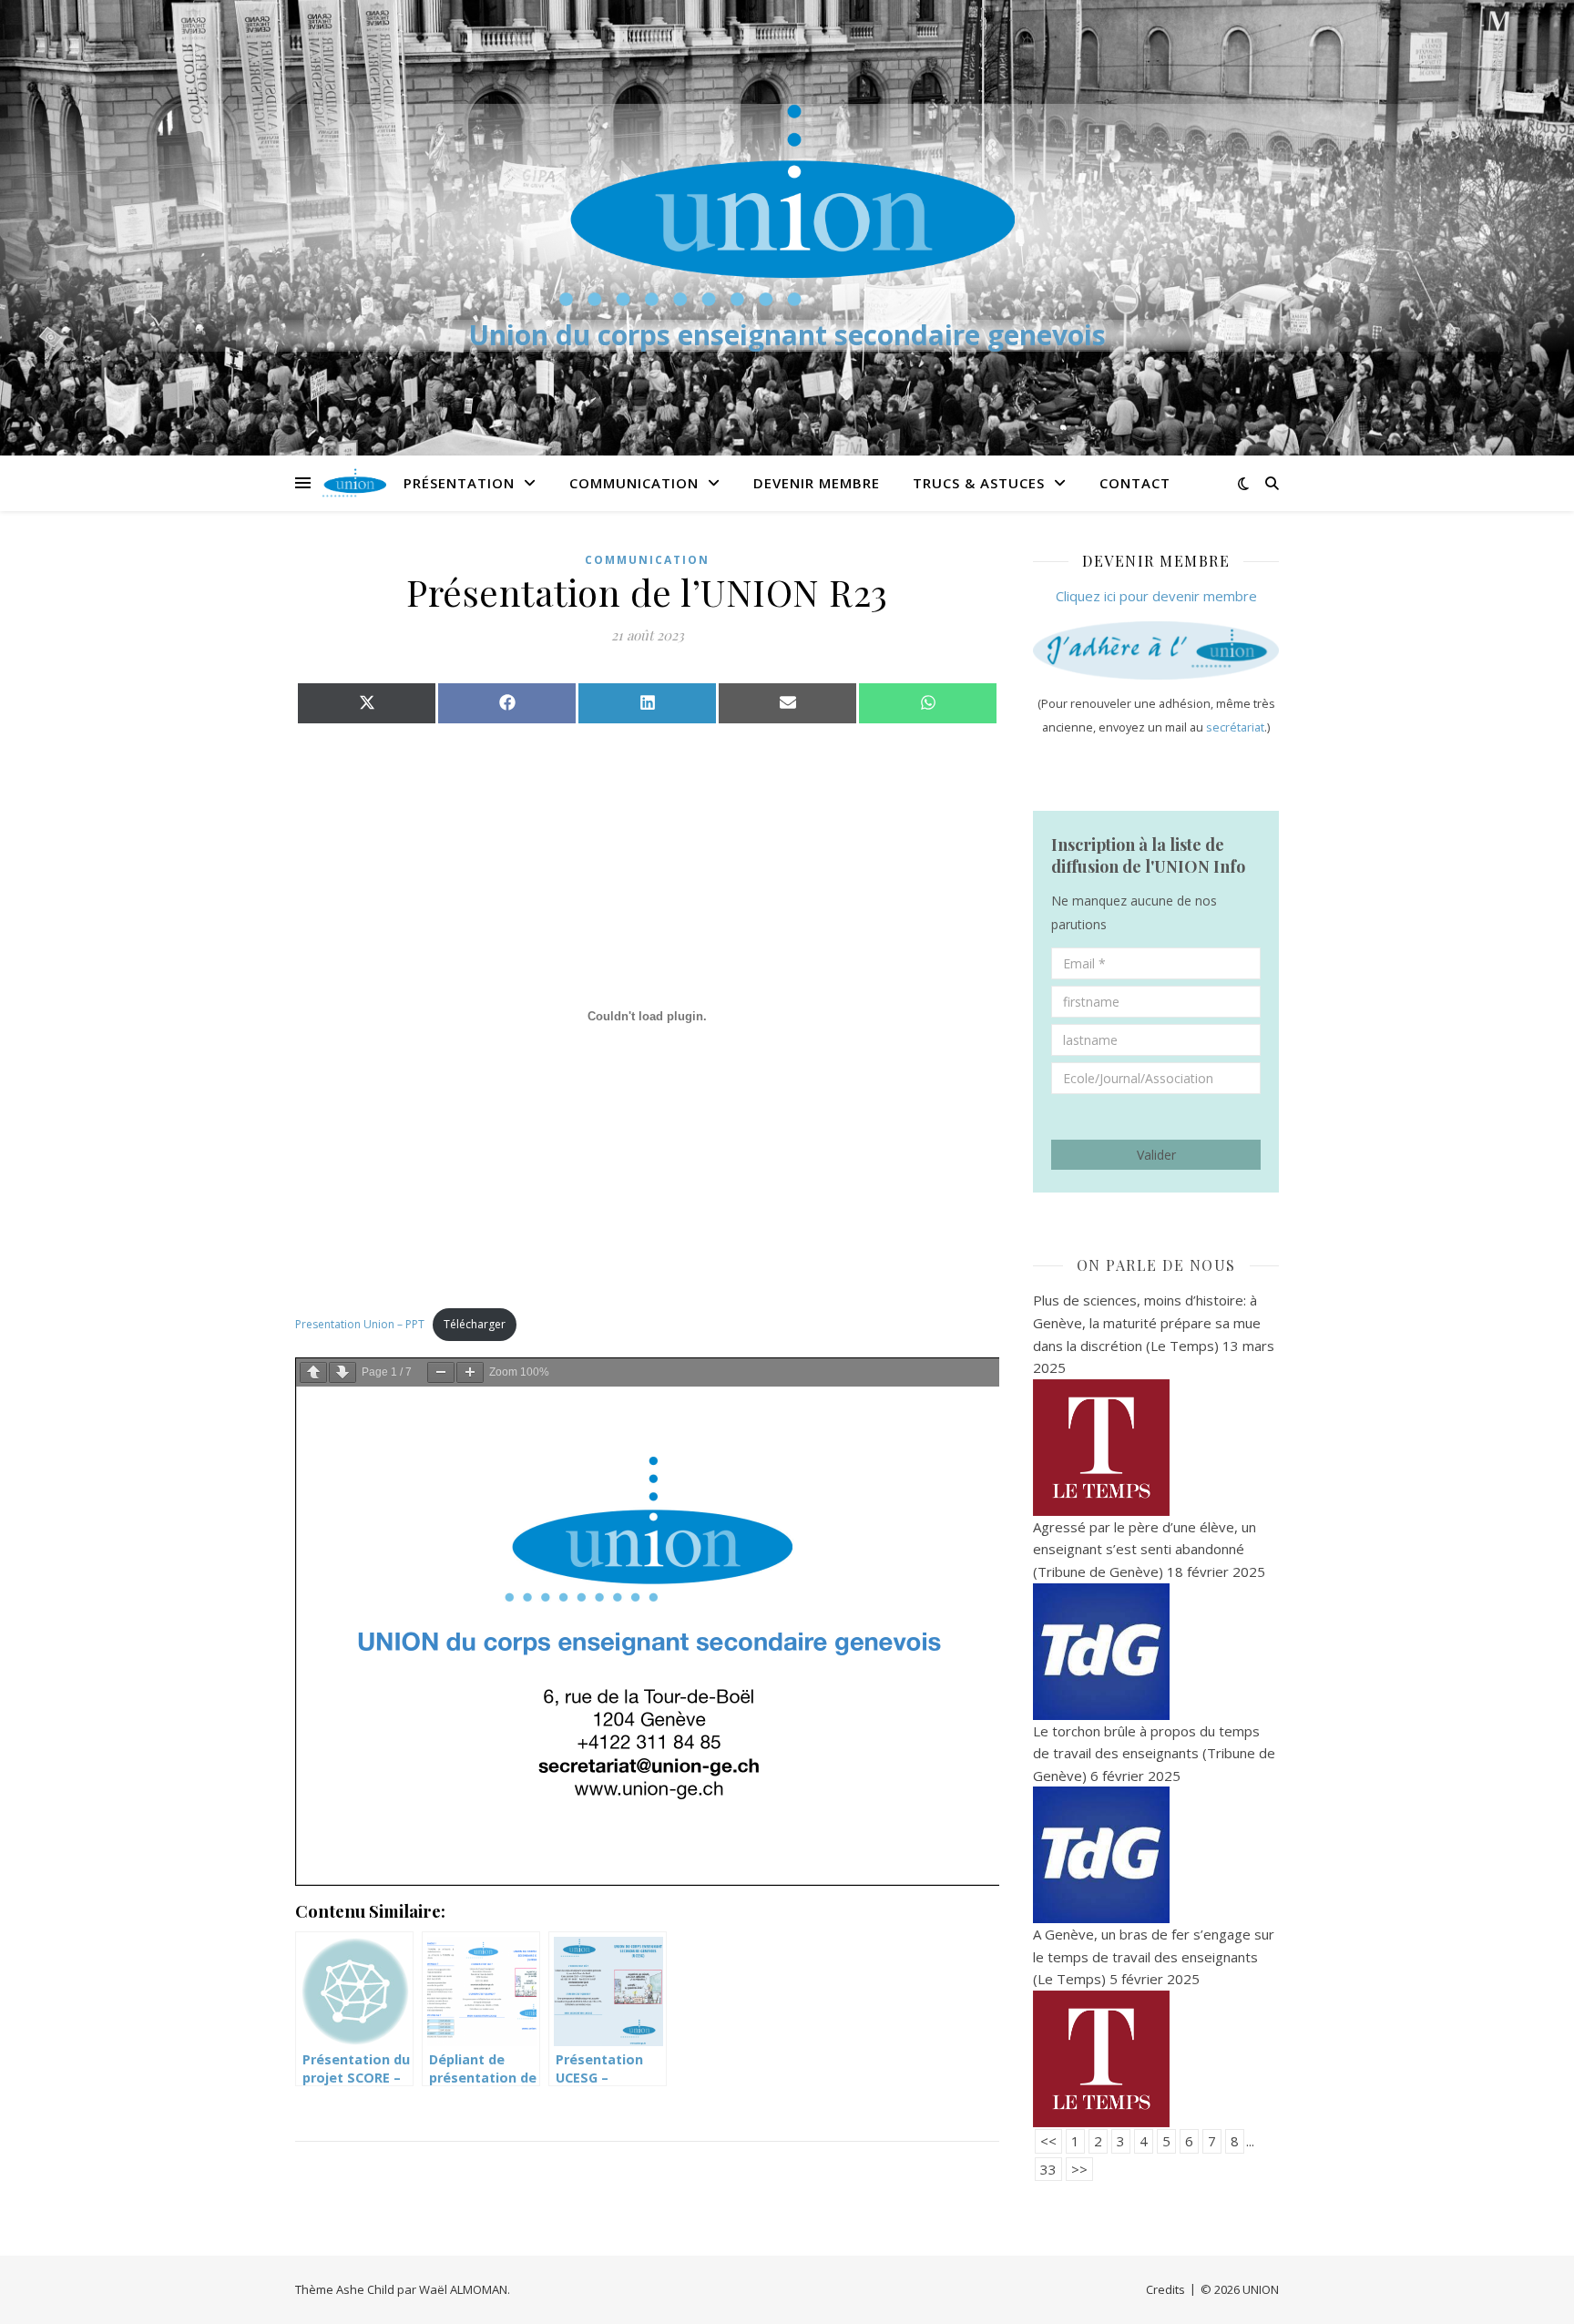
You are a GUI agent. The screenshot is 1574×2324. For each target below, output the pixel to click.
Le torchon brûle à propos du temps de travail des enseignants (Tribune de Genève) (1154, 1753)
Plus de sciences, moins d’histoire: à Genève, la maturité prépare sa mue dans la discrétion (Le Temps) (1147, 1322)
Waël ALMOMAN (463, 2289)
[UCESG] (787, 205)
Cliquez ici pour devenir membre (1156, 596)
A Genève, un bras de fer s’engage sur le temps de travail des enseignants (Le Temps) (1154, 1956)
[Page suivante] (342, 1372)
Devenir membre (817, 483)
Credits (1165, 2289)
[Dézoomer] (441, 1372)
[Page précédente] (313, 1372)
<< (1048, 2141)
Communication (634, 483)
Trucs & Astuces (979, 483)
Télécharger (475, 1324)
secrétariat (1235, 727)
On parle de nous (1156, 1265)
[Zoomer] (470, 1372)
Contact (1135, 483)
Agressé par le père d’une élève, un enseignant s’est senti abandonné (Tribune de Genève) (1145, 1549)
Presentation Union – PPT (360, 1324)
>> (1079, 2169)
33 (1048, 2169)
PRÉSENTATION (459, 483)
